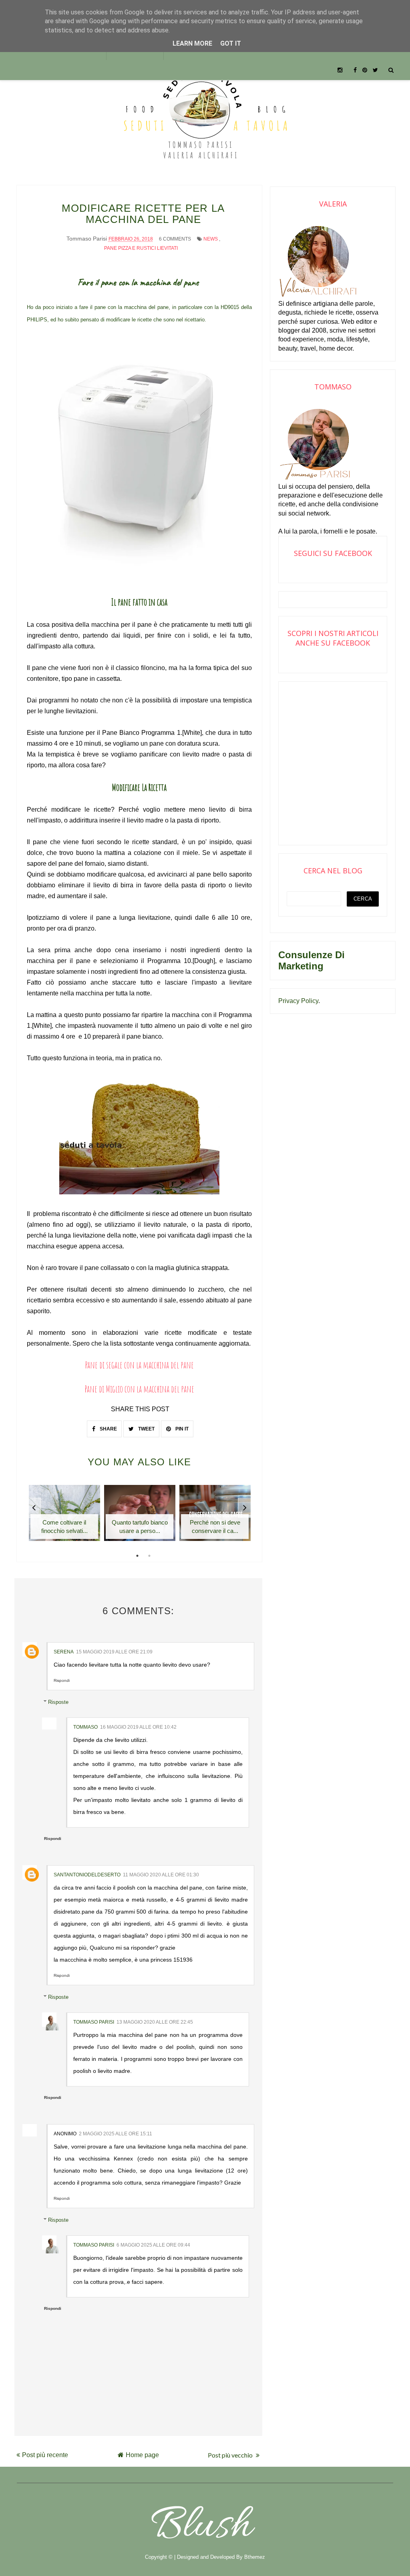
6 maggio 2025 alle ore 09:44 (153, 2245)
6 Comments (175, 239)
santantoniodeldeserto (87, 1875)
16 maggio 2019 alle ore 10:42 (138, 1727)
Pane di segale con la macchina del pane (139, 1365)
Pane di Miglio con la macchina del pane (139, 1389)
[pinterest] (365, 70)
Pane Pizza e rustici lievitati (141, 248)
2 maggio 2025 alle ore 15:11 (116, 2134)
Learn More (192, 43)
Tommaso (85, 1727)
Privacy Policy (298, 1001)
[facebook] (355, 70)
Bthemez (255, 2557)
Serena (64, 1652)
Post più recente (45, 2455)
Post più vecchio (231, 2455)
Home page (142, 2455)
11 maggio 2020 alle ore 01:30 (161, 1875)
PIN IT (181, 1429)
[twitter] (375, 70)
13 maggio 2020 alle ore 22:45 (155, 2022)
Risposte (58, 1702)
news (211, 239)
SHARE (108, 1429)
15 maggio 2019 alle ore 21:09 (114, 1652)
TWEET (146, 1429)
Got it (231, 43)
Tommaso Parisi (94, 2022)
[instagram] (340, 70)
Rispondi (62, 1680)
